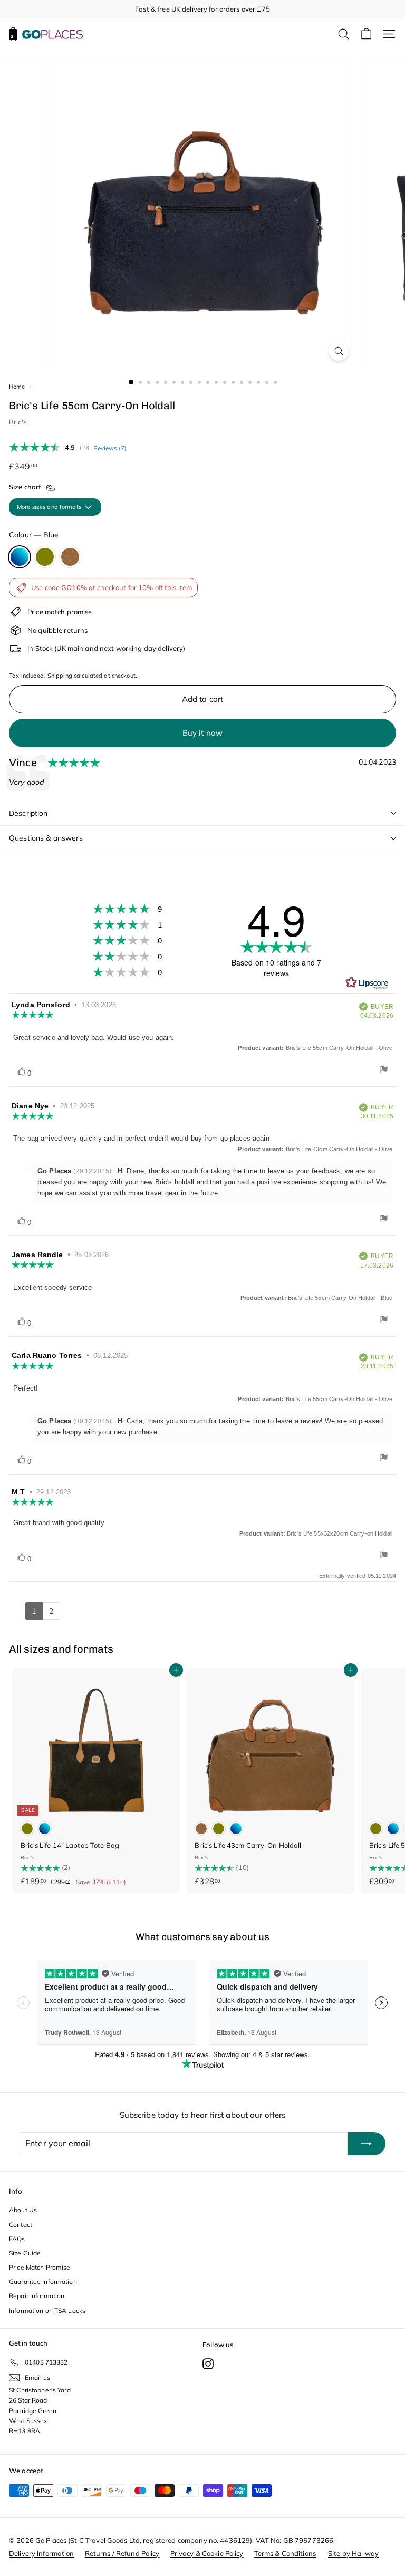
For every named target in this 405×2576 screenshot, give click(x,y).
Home (17, 387)
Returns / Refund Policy (122, 2553)
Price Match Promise (40, 2267)
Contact (21, 2225)
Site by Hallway (353, 2553)
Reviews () (110, 448)
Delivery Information (42, 2553)
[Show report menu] (384, 1071)
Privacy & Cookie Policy (207, 2553)
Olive (45, 557)
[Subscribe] (367, 2144)
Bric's (18, 422)
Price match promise (60, 612)
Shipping (60, 676)
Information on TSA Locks (47, 2310)
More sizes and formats (50, 507)
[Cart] (366, 34)
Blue (20, 557)
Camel (70, 557)
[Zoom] (339, 351)
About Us (23, 2210)
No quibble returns (57, 630)
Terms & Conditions (285, 2553)
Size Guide (25, 2253)
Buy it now (203, 733)
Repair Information (37, 2296)
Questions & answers (46, 838)
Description (28, 813)
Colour (34, 535)
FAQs (17, 2239)
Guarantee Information (43, 2281)
